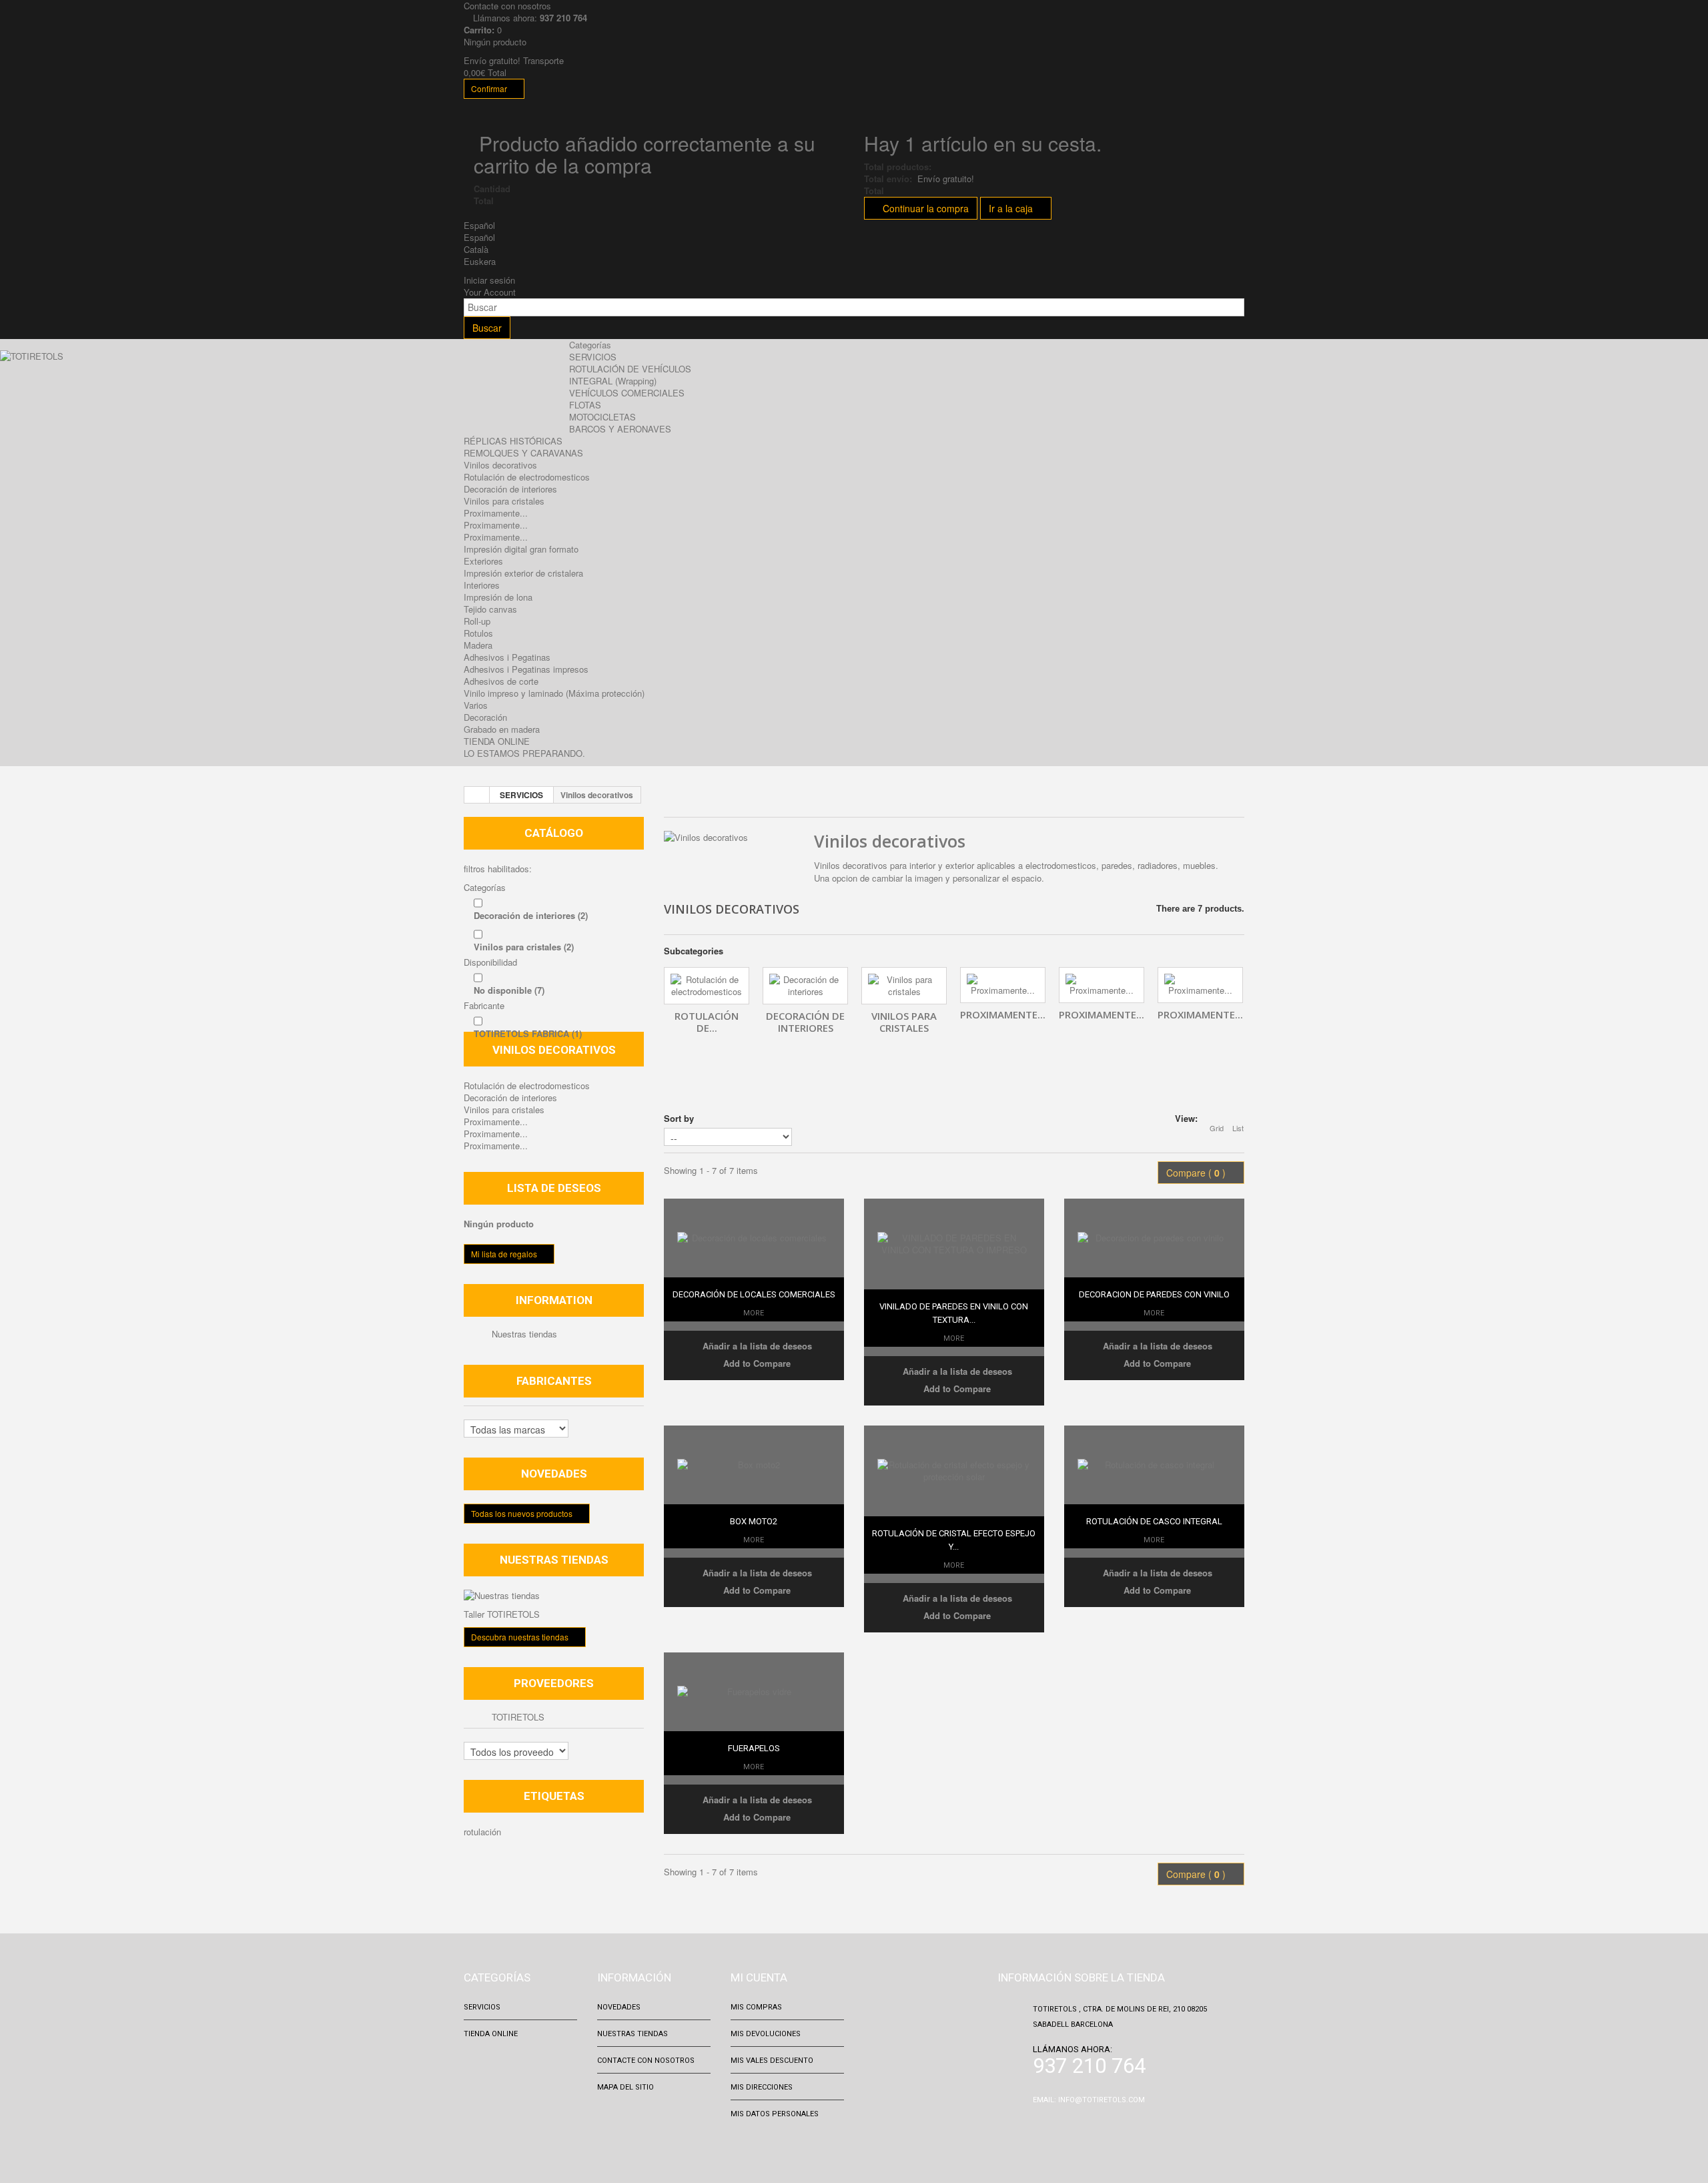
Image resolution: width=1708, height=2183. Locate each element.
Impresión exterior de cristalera (523, 573)
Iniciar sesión (489, 280)
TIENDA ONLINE (497, 741)
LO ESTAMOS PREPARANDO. (524, 753)
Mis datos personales (775, 2114)
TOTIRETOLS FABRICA (528, 1033)
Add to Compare (757, 1363)
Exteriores (483, 561)
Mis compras (756, 2007)
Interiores (482, 585)
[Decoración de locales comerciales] (754, 1238)
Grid (1217, 1128)
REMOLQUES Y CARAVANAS (523, 453)
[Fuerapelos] (754, 1692)
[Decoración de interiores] (805, 986)
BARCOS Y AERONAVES (620, 429)
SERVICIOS (593, 357)
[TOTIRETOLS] (88, 383)
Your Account (490, 292)
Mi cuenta (759, 1977)
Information (554, 1300)
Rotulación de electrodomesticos (527, 477)
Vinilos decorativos (500, 465)
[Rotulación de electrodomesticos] (707, 986)
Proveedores (554, 1683)
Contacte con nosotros (646, 2061)
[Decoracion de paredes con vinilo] (1154, 1238)
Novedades (554, 1474)
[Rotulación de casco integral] (1154, 1465)
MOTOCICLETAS (602, 417)
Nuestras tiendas (523, 1334)
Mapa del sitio (625, 2087)
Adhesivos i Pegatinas (507, 657)
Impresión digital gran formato (521, 549)
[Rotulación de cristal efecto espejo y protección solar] (954, 1471)
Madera (478, 645)
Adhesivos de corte (501, 681)
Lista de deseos (554, 1188)
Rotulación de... (707, 1022)
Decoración (485, 717)
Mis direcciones (762, 2087)
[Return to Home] (477, 795)
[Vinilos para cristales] (904, 986)
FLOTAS (585, 405)
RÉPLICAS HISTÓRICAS (513, 441)
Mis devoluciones (766, 2034)
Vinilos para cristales (504, 501)
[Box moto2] (754, 1465)
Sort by (679, 1118)
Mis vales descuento (772, 2061)
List (1238, 1128)
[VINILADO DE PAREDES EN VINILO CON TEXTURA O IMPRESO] (954, 1244)
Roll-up (477, 621)
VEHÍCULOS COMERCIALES (627, 393)
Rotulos (478, 633)
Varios (476, 705)
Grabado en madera (502, 729)
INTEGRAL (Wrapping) (613, 381)
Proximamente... (496, 513)
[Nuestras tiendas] (554, 1596)
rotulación (482, 1832)
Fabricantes (554, 1381)
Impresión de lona (498, 597)
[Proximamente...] (1003, 985)
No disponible (509, 990)
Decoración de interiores (510, 489)
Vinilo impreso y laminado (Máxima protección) (554, 693)
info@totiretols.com (1102, 2100)
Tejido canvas (490, 609)
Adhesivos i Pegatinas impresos (526, 669)
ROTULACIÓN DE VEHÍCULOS (630, 369)
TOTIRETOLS (517, 1717)
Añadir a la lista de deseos (756, 1346)
